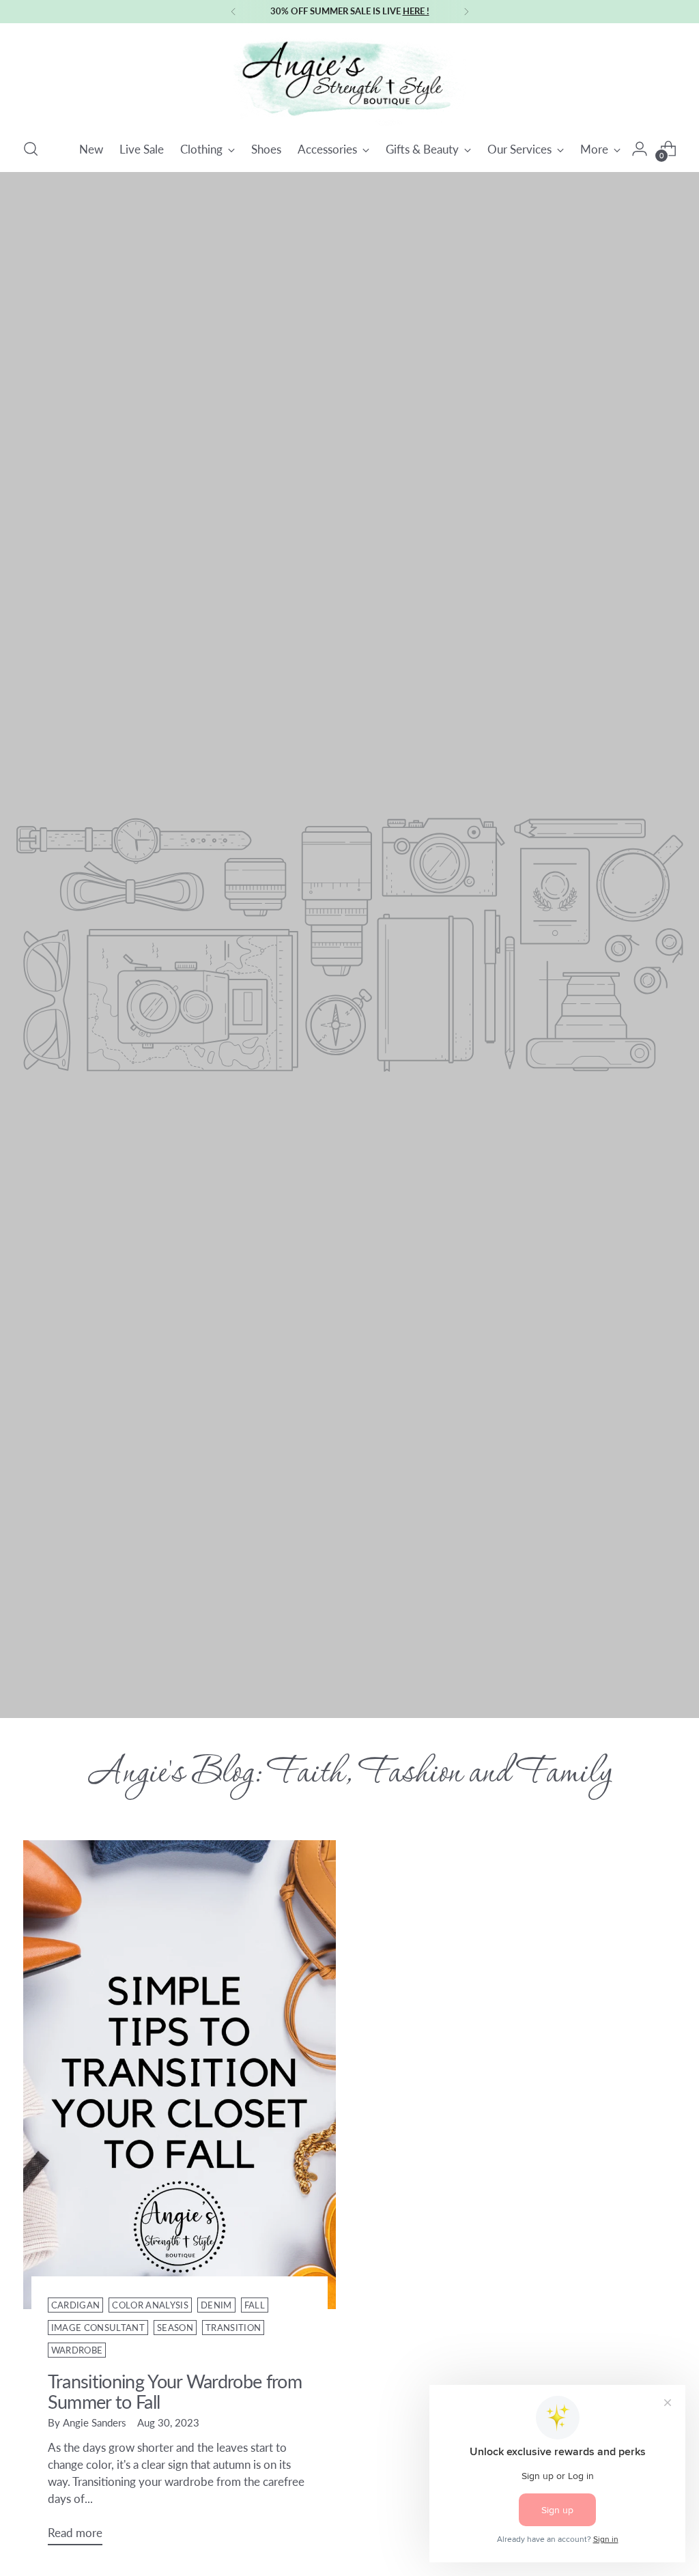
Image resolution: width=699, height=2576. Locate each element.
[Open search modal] (31, 149)
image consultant (98, 2328)
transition (233, 2328)
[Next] (466, 12)
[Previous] (233, 12)
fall (255, 2305)
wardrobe (77, 2350)
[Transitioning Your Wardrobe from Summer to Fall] (180, 2075)
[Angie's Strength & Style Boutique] (349, 78)
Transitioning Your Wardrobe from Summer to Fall (175, 2391)
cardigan (76, 2305)
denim (216, 2305)
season (175, 2328)
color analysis (150, 2305)
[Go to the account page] (640, 149)
